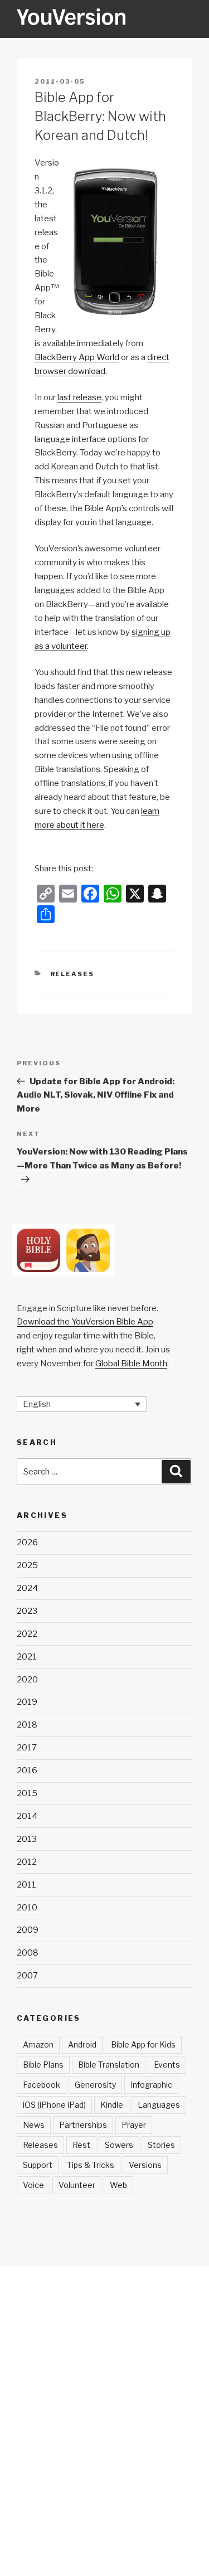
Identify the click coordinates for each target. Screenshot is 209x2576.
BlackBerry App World (77, 357)
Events (167, 2065)
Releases (72, 974)
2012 (27, 1862)
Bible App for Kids (143, 2044)
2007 (27, 1976)
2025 (27, 1565)
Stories (161, 2145)
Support (38, 2165)
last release (79, 397)
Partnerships (83, 2125)
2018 (27, 1725)
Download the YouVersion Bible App (85, 1322)
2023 (27, 1611)
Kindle (112, 2105)
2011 (26, 1885)
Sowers (119, 2145)
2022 (27, 1634)
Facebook (42, 2085)
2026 (27, 1542)
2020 (27, 1680)
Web (118, 2185)
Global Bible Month (131, 1364)
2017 (27, 1748)
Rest (81, 2145)
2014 (27, 1816)
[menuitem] (82, 1404)
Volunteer (77, 2185)
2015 (27, 1793)
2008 (28, 1953)
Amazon (38, 2044)
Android (82, 2044)
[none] (82, 1404)
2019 (27, 1702)
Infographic (151, 2085)
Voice (33, 2185)
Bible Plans (43, 2065)
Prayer (134, 2125)
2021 (27, 1657)
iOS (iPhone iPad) (54, 2105)
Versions (145, 2165)
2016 (27, 1770)
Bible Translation (109, 2065)
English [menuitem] (37, 1404)
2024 (27, 1588)
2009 (28, 1930)
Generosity (95, 2085)
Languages (159, 2105)
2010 (27, 1908)
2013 (27, 1839)
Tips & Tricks (91, 2165)
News (34, 2125)
